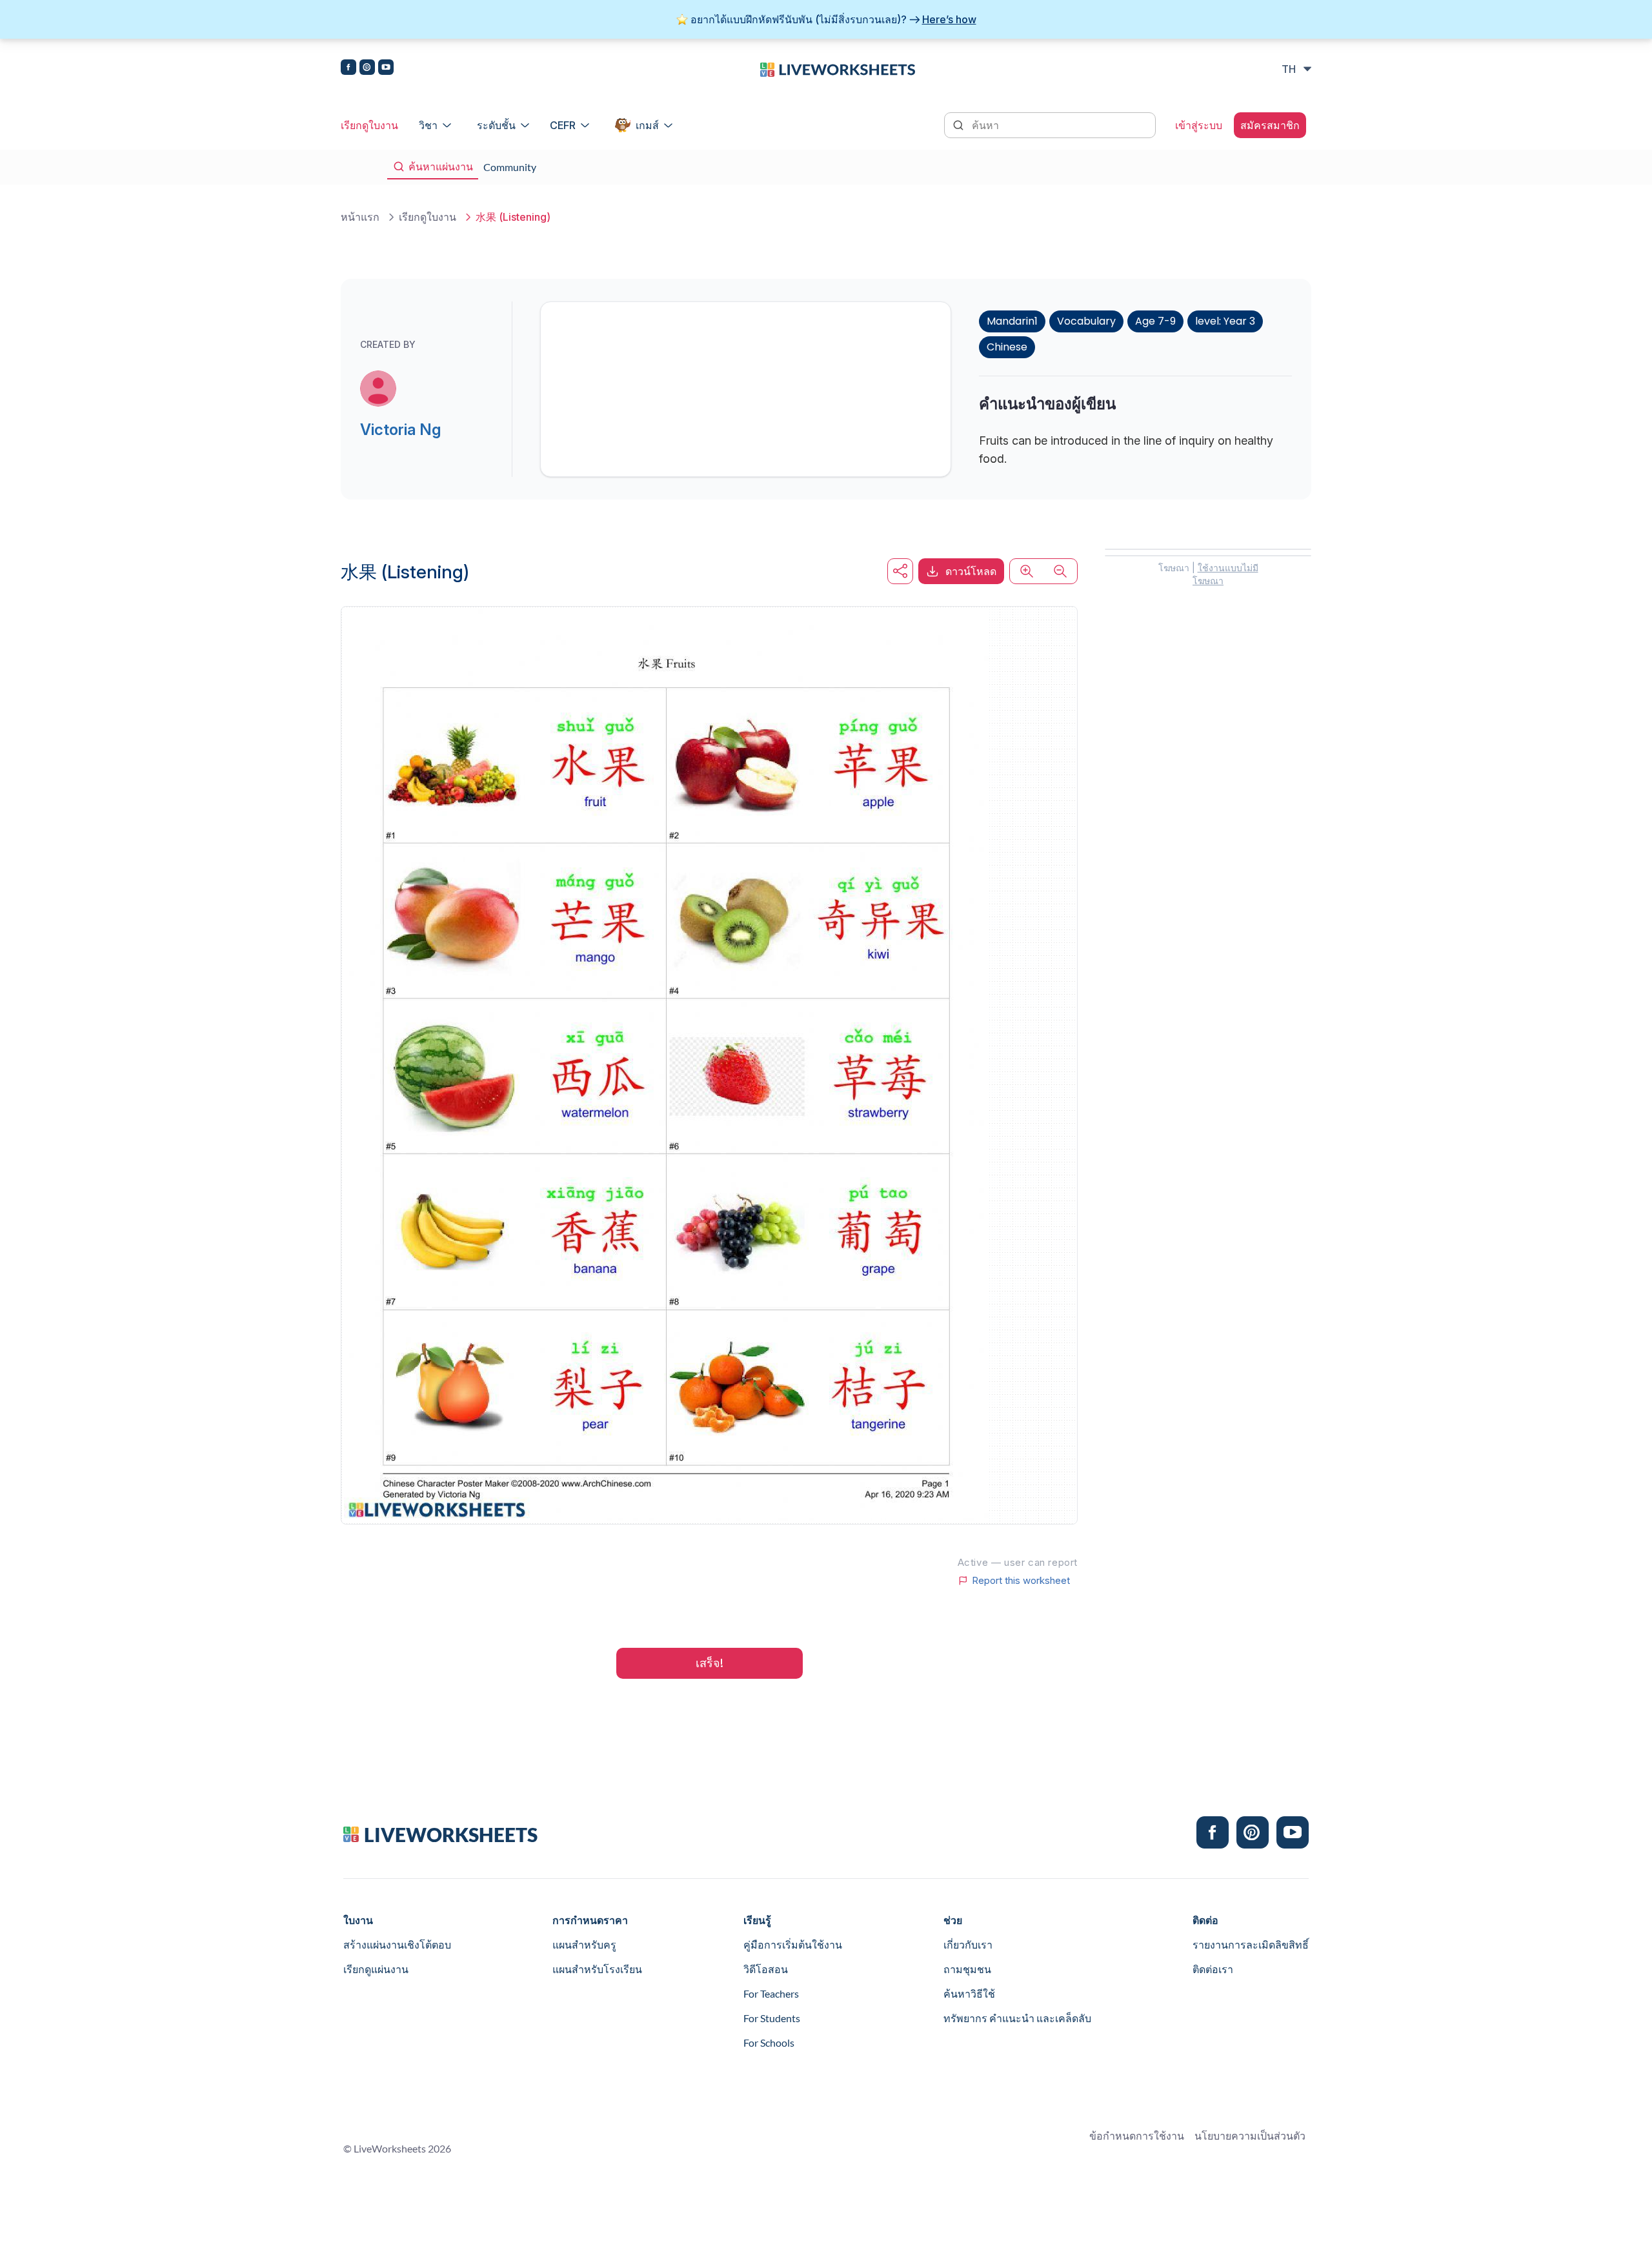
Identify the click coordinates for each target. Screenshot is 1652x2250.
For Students (772, 2018)
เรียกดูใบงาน (369, 125)
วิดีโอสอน (766, 1969)
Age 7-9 (1155, 321)
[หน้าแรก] (838, 68)
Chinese (1007, 347)
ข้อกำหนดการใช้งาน (1137, 2135)
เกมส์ (647, 125)
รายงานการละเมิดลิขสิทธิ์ (1251, 1944)
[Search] (960, 124)
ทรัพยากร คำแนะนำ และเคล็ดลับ (1017, 2018)
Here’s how (949, 19)
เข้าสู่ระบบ (1199, 125)
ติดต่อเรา (1213, 1969)
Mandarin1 (1012, 321)
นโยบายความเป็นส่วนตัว (1250, 2135)
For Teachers (771, 1993)
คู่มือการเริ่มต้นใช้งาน (793, 1944)
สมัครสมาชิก (1270, 125)
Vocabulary (1086, 321)
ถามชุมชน (967, 1969)
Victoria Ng (400, 430)
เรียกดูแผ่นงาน (376, 1969)
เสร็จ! (710, 1663)
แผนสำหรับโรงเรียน (597, 1969)
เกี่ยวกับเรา (968, 1944)
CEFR (563, 125)
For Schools (769, 2042)
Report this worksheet (1021, 1581)
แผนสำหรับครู (584, 1944)
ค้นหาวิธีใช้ (969, 1993)
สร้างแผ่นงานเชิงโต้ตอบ (397, 1944)
